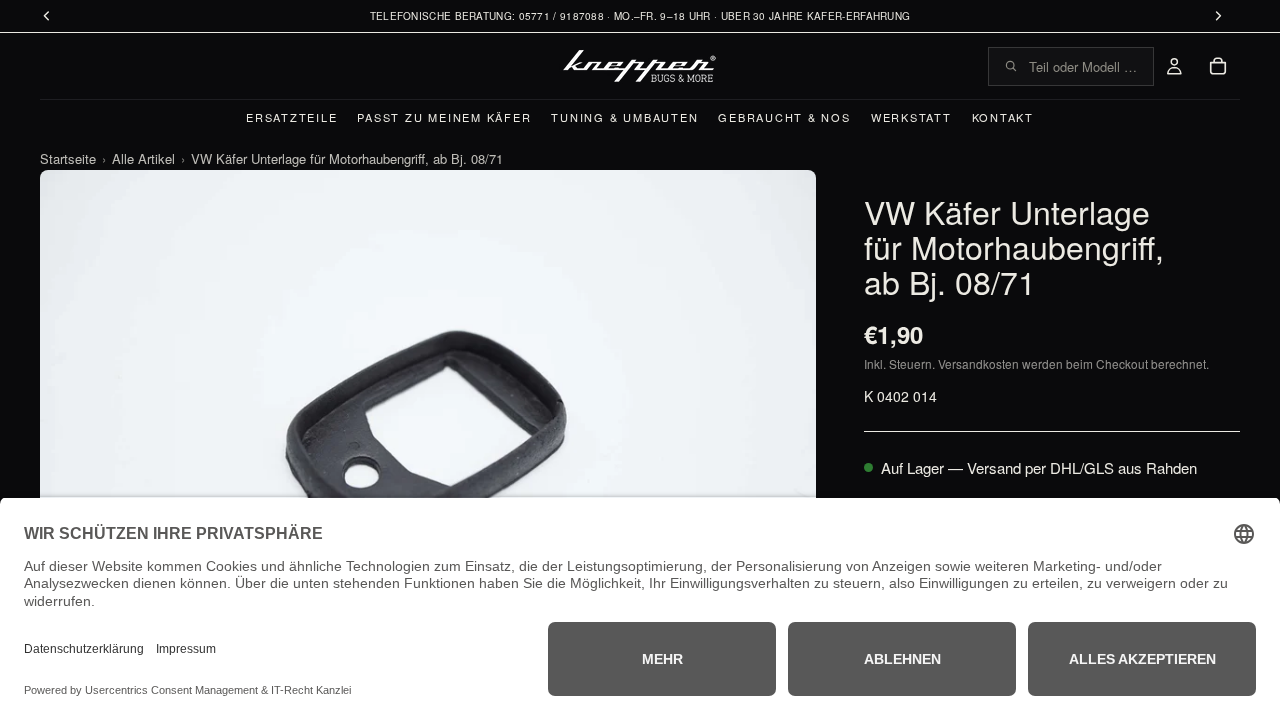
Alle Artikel (143, 158)
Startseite (68, 158)
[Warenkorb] (1218, 66)
